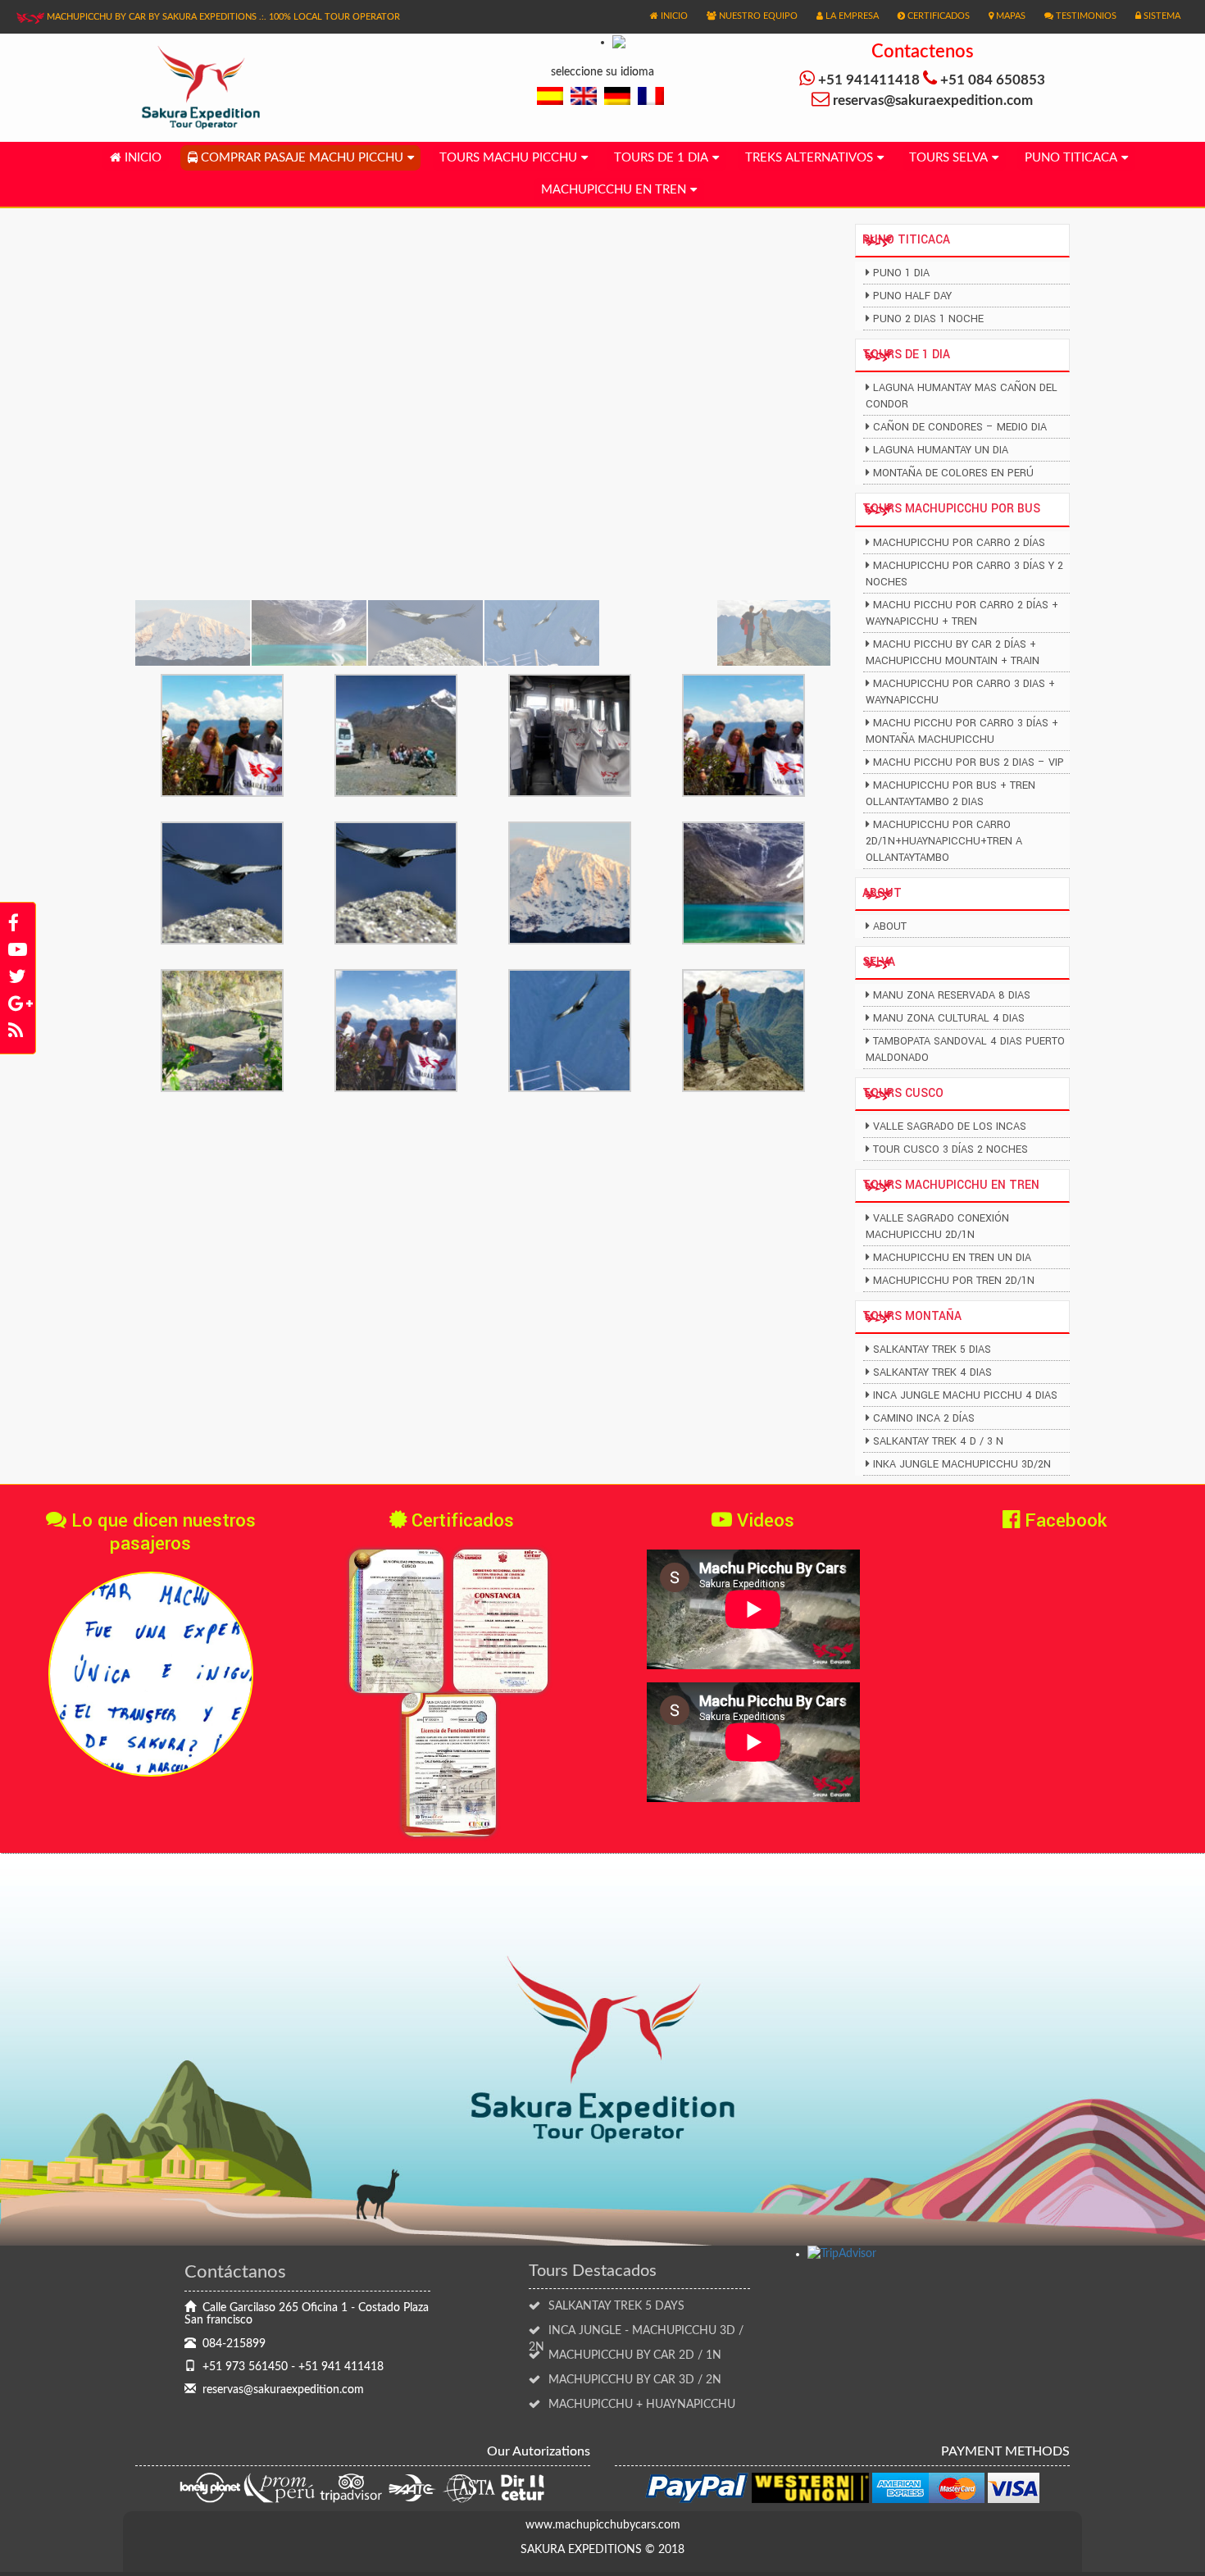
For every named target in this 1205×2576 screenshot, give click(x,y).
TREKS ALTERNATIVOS (809, 158)
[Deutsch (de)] (617, 96)
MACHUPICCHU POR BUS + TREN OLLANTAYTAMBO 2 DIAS (950, 794)
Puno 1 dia (901, 273)
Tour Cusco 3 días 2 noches (950, 1149)
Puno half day (912, 296)
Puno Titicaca (1071, 158)
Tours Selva (948, 158)
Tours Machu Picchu (508, 158)
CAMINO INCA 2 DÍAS (924, 1418)
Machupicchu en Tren (614, 190)
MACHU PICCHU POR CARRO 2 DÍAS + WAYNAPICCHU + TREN (962, 613)
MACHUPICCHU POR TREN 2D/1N (954, 1281)
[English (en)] (584, 96)
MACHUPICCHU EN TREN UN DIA (952, 1258)
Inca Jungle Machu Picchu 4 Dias (965, 1395)
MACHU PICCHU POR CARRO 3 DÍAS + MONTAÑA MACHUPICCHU (962, 731)
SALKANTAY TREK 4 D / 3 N (938, 1441)
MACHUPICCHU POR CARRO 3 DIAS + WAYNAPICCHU (960, 692)
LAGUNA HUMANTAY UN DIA (941, 450)
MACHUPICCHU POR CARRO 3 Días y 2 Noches (964, 574)
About (890, 926)
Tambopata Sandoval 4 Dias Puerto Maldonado (965, 1049)
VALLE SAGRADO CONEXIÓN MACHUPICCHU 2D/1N (937, 1227)
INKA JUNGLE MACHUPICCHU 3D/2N (962, 1464)
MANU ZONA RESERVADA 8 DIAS (952, 995)
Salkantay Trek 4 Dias (932, 1372)
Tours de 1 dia (661, 158)
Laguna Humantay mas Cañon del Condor (962, 396)
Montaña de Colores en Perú (953, 473)
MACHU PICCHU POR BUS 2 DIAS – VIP (969, 762)
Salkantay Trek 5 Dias (932, 1349)
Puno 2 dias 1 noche (928, 319)
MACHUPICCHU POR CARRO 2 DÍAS (959, 543)
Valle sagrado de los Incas (950, 1126)
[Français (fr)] (651, 96)
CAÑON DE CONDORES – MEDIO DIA (960, 427)
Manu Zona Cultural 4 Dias (949, 1018)
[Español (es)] (550, 96)
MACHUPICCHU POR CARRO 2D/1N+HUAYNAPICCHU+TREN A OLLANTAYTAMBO (944, 841)
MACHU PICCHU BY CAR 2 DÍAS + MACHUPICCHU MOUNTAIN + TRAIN (953, 653)
